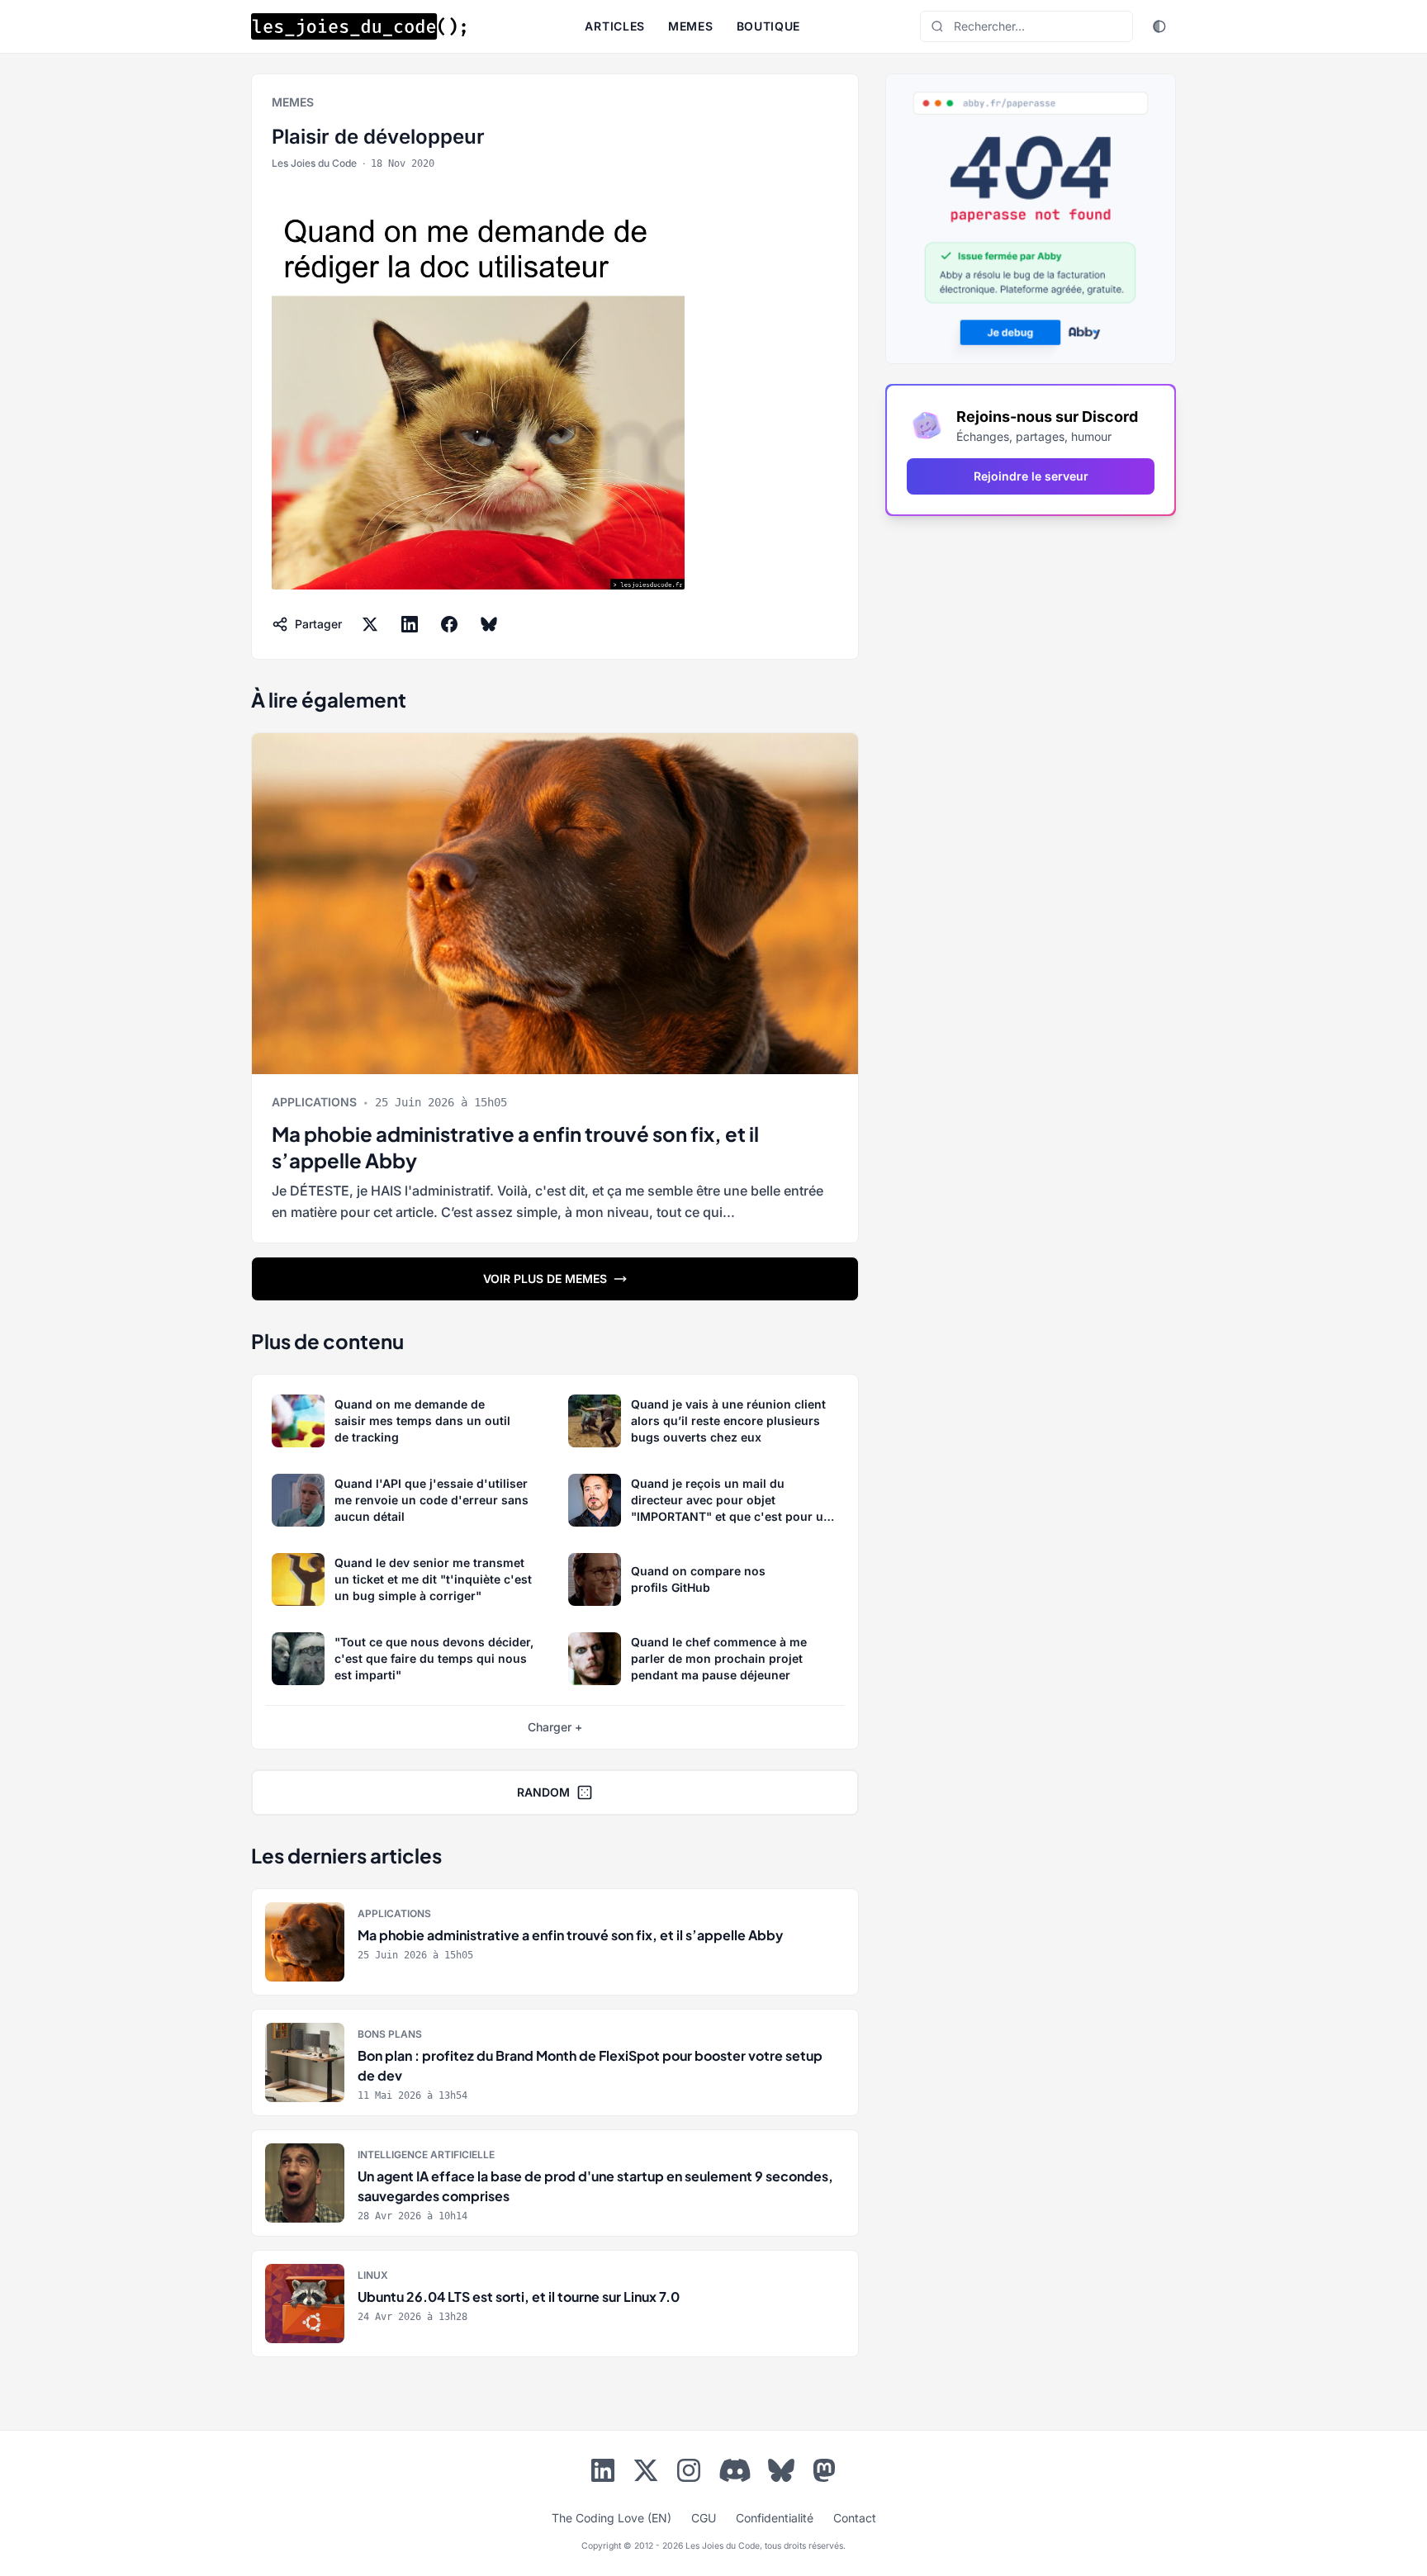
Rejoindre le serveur (1031, 476)
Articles (615, 26)
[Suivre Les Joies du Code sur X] (646, 2474)
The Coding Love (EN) (612, 2518)
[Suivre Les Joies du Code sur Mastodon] (824, 2474)
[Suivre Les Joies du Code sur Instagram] (689, 2474)
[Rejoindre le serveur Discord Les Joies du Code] (735, 2470)
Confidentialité (775, 2518)
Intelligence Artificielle (426, 2155)
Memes (691, 26)
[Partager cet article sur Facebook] (449, 624)
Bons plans (390, 2034)
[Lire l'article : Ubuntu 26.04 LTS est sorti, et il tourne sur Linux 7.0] (555, 2304)
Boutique (769, 26)
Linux (373, 2275)
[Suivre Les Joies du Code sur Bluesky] (781, 2474)
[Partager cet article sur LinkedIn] (410, 624)
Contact (855, 2518)
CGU (704, 2518)
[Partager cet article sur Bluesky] (489, 624)
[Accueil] (358, 26)
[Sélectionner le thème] (1159, 26)
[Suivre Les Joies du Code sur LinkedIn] (603, 2474)
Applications (314, 1102)
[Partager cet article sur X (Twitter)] (370, 624)
